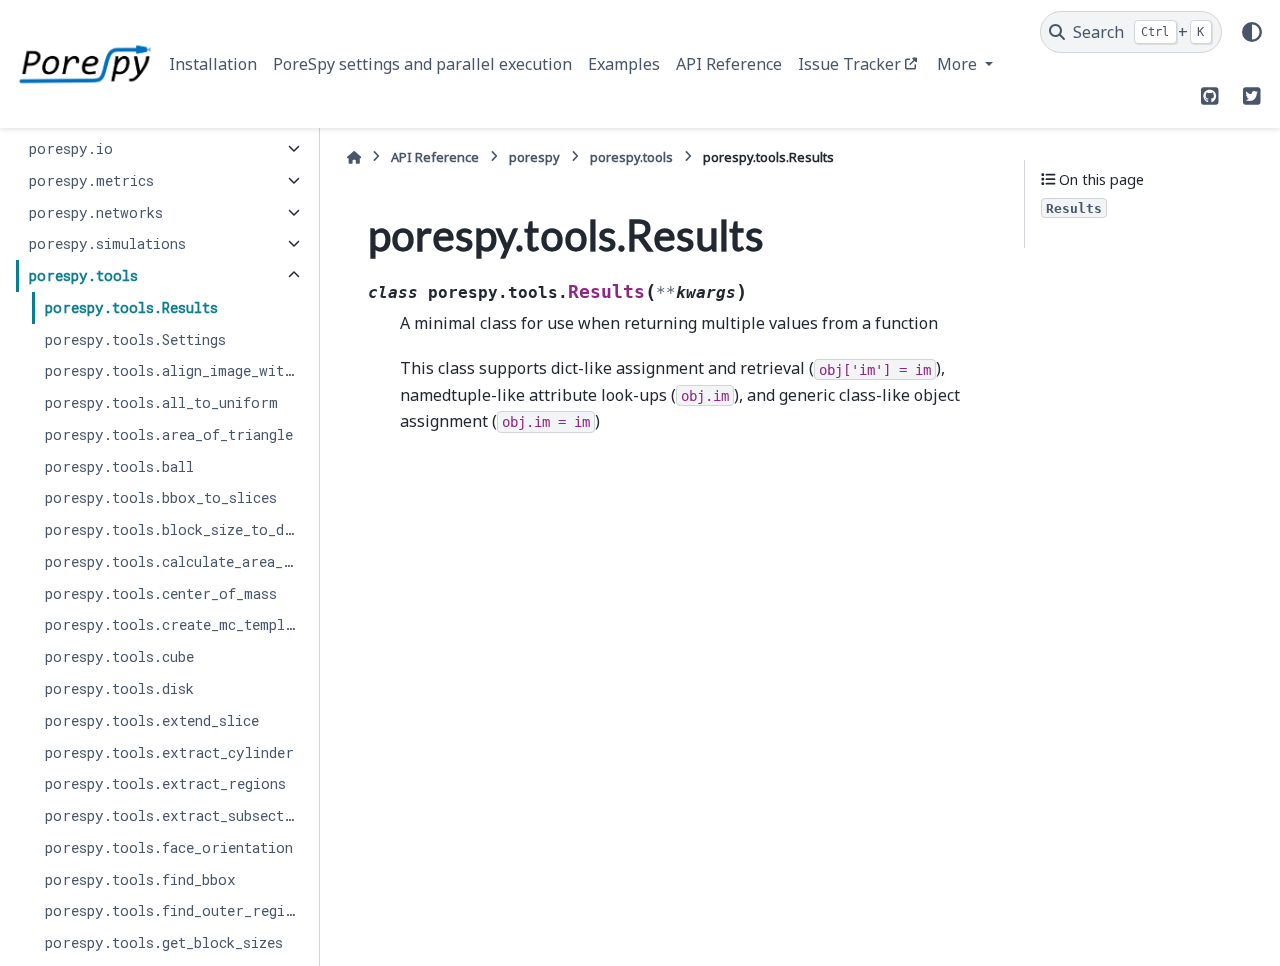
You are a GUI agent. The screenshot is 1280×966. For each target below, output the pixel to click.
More (959, 64)
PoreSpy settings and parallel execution (422, 64)
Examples (624, 64)
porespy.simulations (107, 243)
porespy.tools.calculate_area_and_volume (175, 561)
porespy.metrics (91, 180)
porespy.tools (83, 275)
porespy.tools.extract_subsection (175, 815)
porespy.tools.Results (131, 307)
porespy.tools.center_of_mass (161, 593)
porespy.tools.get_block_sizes (164, 942)
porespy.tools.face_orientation (169, 847)
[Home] (354, 157)
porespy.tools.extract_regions (165, 783)
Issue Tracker (849, 64)
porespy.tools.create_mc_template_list (175, 624)
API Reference (729, 64)
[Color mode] (1252, 32)
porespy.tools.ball (119, 466)
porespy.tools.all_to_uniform (161, 402)
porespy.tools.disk (119, 688)
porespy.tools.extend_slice (152, 720)
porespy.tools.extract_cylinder (169, 752)
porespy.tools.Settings (135, 339)
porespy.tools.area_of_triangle (169, 434)
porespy (534, 157)
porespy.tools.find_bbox (140, 879)
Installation (213, 64)
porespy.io (71, 148)
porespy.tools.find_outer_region (173, 910)
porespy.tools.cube (119, 656)
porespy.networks (96, 212)
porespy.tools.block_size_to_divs (175, 529)
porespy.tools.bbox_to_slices (161, 497)
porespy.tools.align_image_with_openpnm (175, 370)
